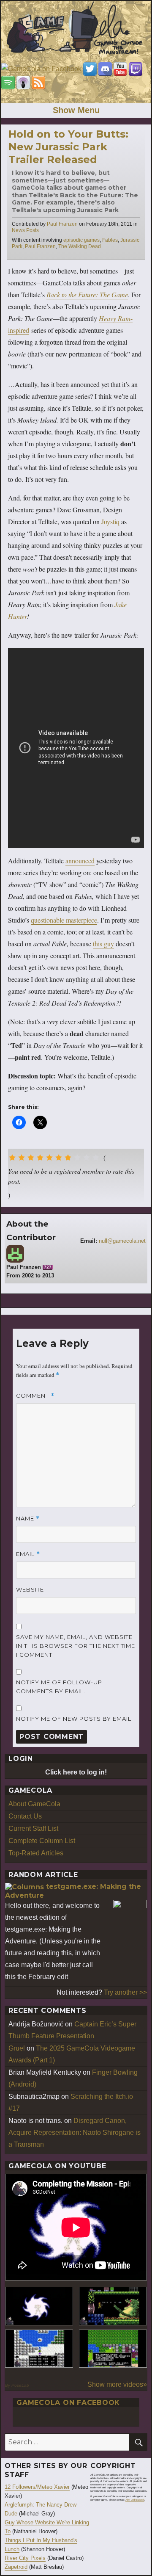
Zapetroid (16, 2567)
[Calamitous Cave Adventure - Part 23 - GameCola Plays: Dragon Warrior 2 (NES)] (39, 2349)
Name (28, 1519)
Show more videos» (117, 2384)
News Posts (25, 230)
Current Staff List (33, 1828)
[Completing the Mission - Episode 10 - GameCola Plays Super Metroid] (39, 2306)
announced (80, 861)
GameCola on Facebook (68, 2403)
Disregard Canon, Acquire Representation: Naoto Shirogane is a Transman (75, 2132)
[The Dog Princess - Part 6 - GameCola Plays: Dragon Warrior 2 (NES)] (113, 2349)
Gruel (17, 2048)
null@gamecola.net (122, 1241)
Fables (110, 240)
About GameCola (34, 1804)
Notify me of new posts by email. (75, 1719)
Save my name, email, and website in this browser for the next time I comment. (76, 1646)
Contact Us (25, 1816)
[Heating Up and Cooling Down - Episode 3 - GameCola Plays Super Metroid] (113, 2306)
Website (30, 1589)
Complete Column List (42, 1841)
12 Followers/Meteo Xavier (37, 2487)
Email (28, 1554)
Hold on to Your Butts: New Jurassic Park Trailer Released (68, 147)
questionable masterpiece (64, 920)
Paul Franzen (62, 224)
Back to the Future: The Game (87, 294)
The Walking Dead (80, 246)
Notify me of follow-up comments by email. (59, 1687)
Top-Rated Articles (36, 1853)
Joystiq (110, 521)
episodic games (81, 240)
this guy (103, 944)
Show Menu (76, 110)
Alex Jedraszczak (135, 2500)
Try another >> (125, 1992)
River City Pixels (25, 2558)
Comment (35, 1396)
